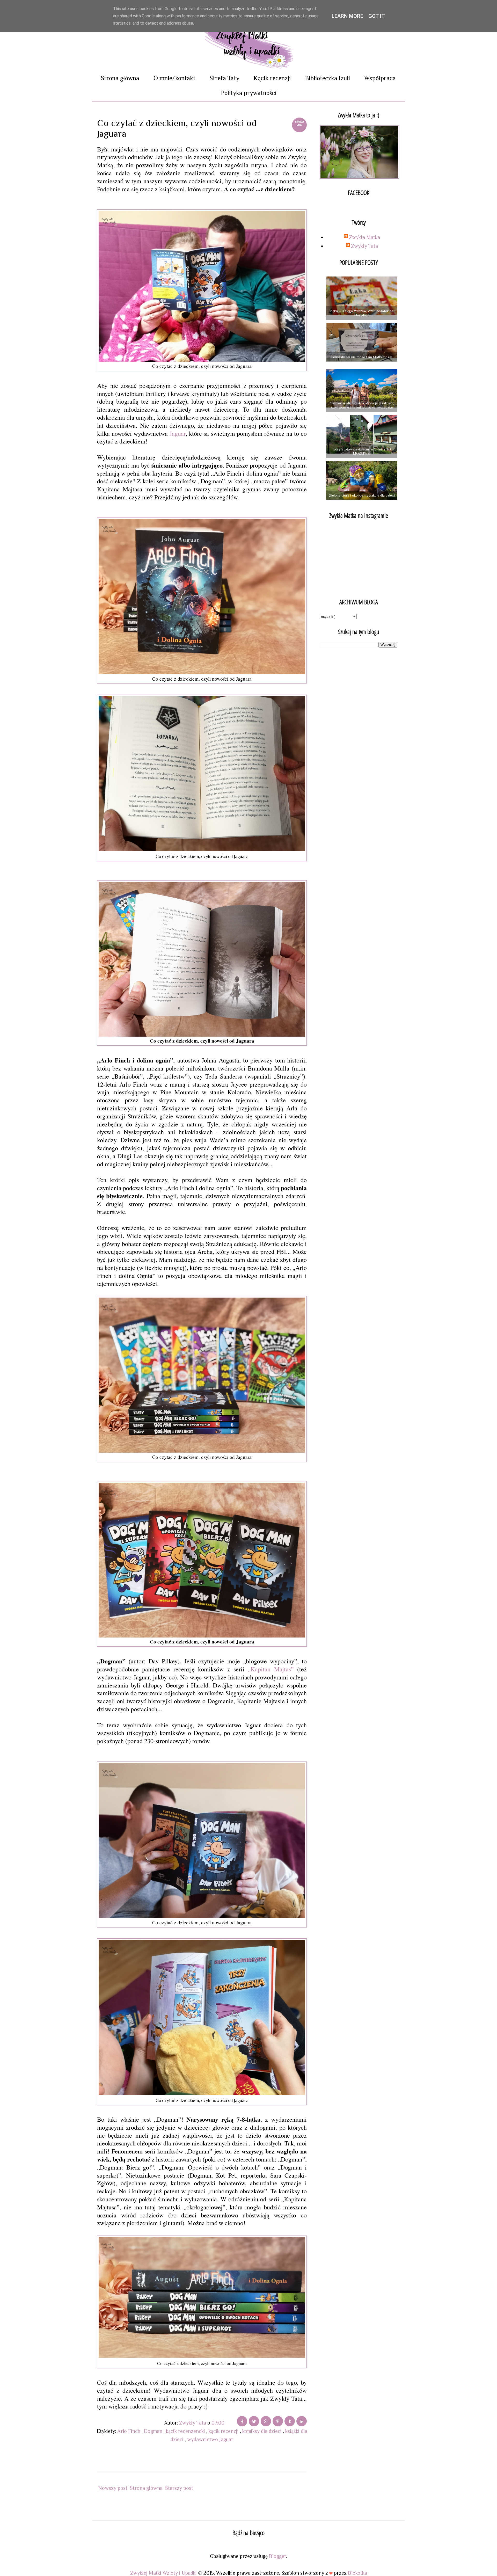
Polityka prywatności (249, 93)
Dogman (154, 2431)
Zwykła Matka (364, 237)
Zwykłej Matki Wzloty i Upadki (164, 2573)
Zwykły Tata (364, 246)
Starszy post (179, 2488)
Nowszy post (113, 2488)
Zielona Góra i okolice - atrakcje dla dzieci (362, 495)
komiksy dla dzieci (263, 2431)
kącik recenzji (224, 2431)
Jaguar (178, 433)
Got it (377, 16)
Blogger (277, 2556)
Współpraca (380, 78)
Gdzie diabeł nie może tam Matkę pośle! (362, 357)
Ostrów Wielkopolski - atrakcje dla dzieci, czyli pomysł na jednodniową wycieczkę (362, 405)
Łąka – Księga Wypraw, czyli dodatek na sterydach (362, 313)
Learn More (347, 16)
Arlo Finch (129, 2431)
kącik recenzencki (186, 2431)
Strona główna (120, 78)
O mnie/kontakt (174, 78)
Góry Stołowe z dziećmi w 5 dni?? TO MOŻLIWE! (362, 451)
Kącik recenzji (272, 78)
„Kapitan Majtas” (271, 1669)
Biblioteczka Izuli (327, 78)
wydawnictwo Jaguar (210, 2439)
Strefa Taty (224, 78)
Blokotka (357, 2573)
